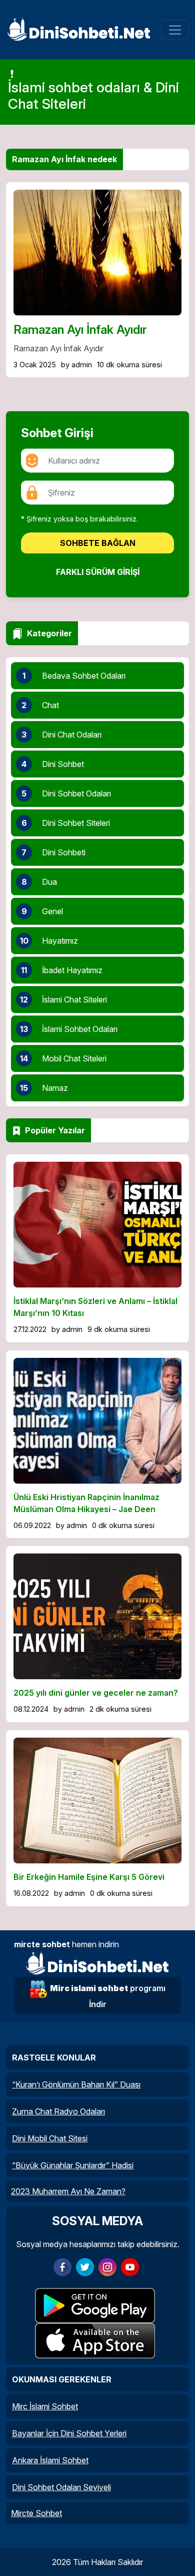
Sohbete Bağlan (98, 543)
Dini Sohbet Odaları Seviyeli (61, 2487)
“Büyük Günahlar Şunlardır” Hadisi (73, 2165)
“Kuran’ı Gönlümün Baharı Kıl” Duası (76, 2084)
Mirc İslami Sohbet (45, 2406)
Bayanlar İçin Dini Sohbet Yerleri (69, 2433)
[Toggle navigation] (175, 30)
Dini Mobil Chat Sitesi (50, 2138)
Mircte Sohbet (36, 2513)
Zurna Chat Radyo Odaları (58, 2111)
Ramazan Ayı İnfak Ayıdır (80, 330)
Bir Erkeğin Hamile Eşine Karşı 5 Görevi (89, 1877)
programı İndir (108, 1996)
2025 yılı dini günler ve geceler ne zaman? (96, 1693)
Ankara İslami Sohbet (50, 2460)
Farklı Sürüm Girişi (98, 572)
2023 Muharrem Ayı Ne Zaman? (68, 2191)
